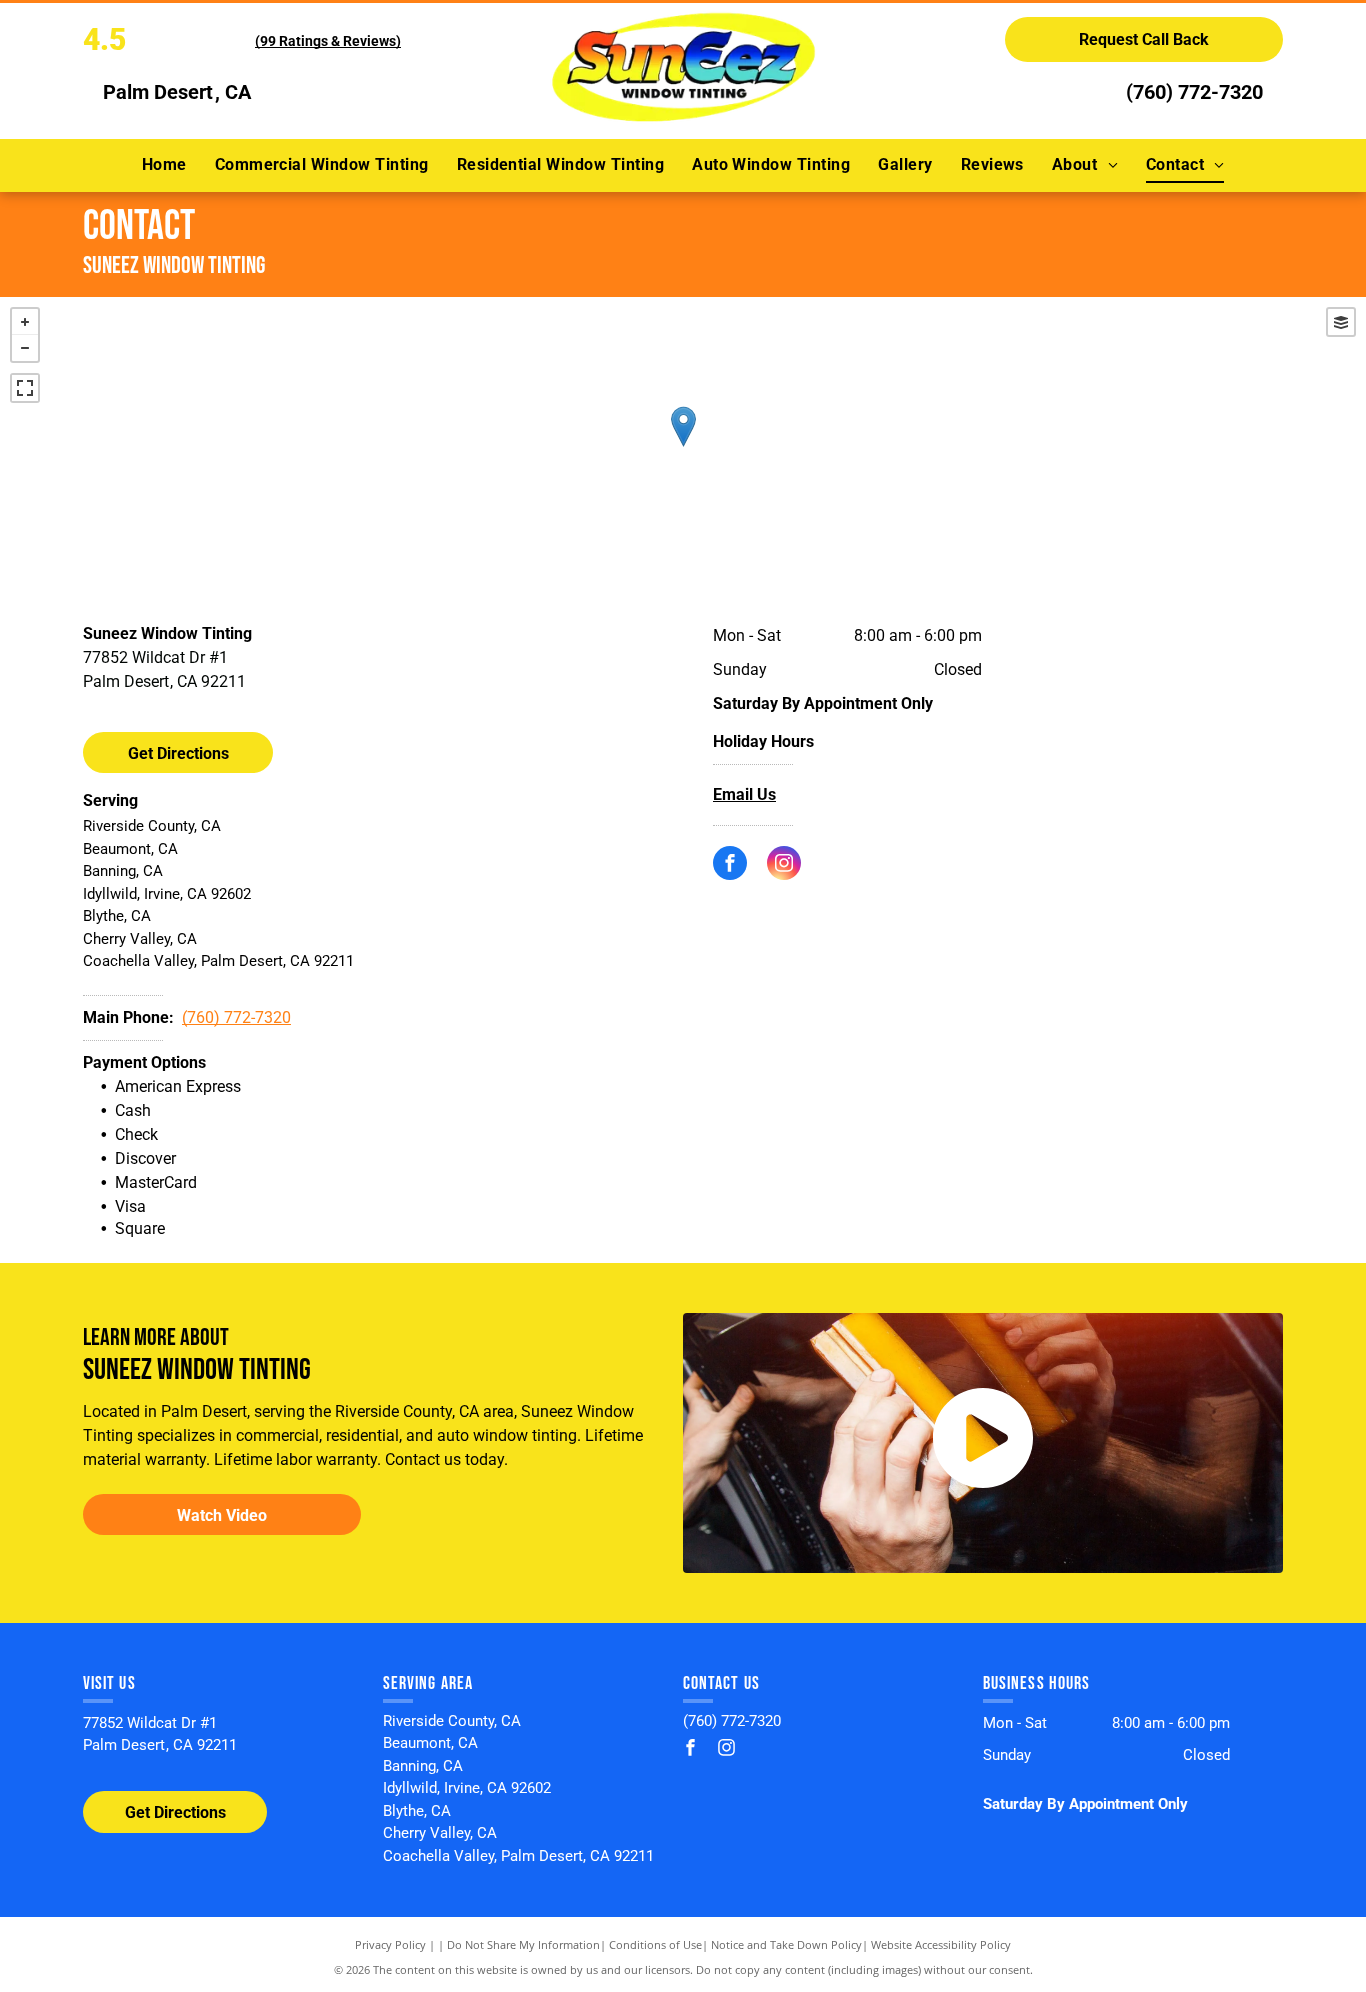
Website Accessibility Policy (941, 1944)
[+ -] (683, 447)
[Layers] (1341, 322)
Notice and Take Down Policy (786, 1944)
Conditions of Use (655, 1944)
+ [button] (25, 322)
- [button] (25, 348)
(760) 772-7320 (1194, 92)
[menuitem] (164, 165)
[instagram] (784, 865)
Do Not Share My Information (523, 1944)
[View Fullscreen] (25, 388)
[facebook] (730, 865)
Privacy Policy (390, 1944)
